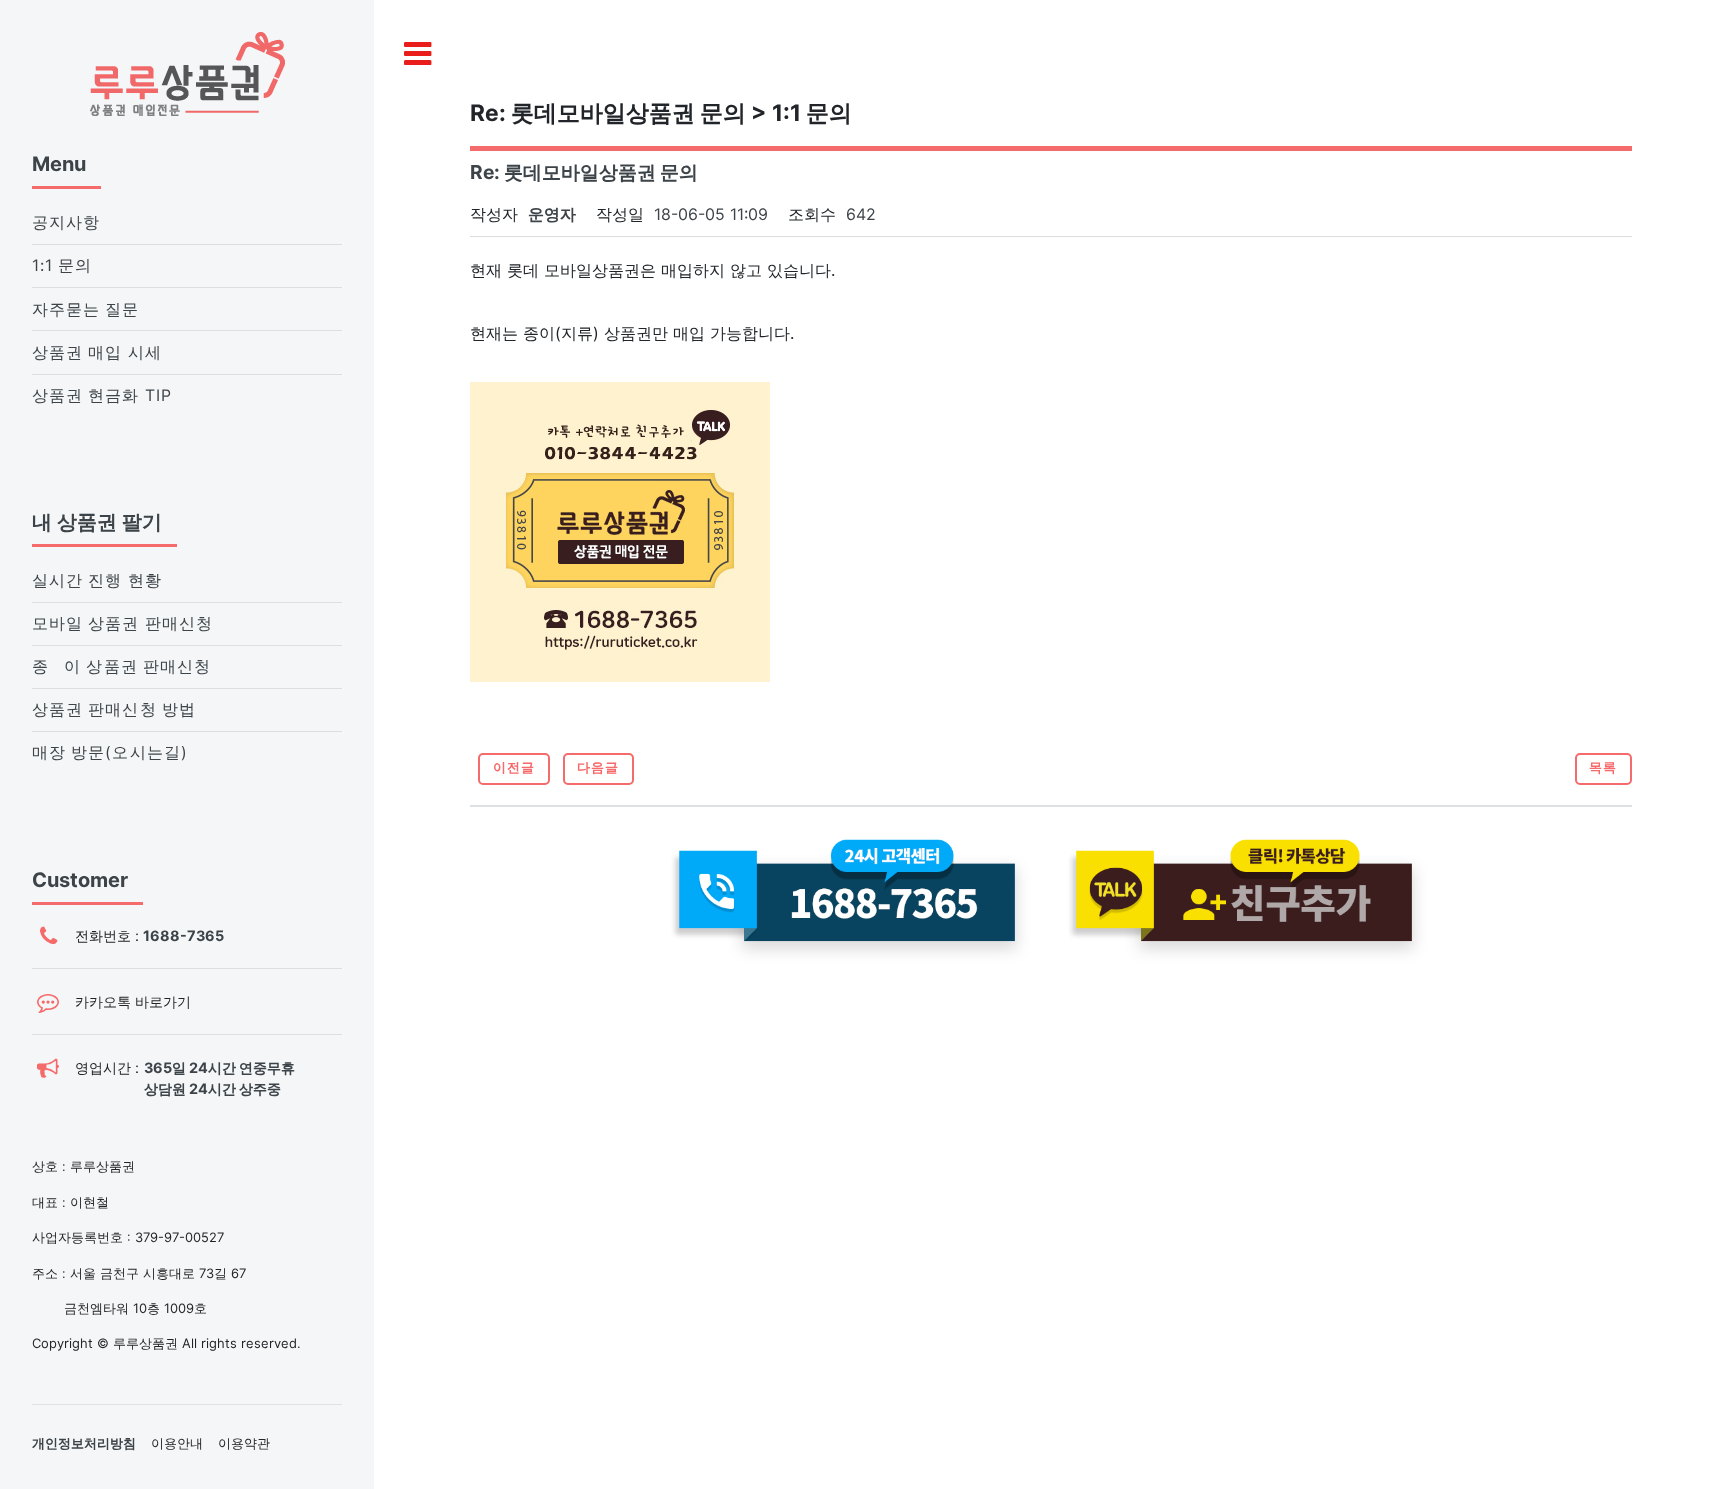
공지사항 (66, 222)
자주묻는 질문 (86, 309)
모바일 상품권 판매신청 (122, 623)
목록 (1603, 767)
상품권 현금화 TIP (102, 395)
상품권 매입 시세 (97, 352)
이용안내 (177, 1443)
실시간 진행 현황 (97, 580)
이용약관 (244, 1443)
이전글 (514, 767)
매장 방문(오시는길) (110, 752)
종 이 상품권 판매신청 (121, 666)
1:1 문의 (62, 265)
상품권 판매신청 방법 (114, 709)
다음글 (598, 767)
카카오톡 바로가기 (133, 1001)
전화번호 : (149, 935)
